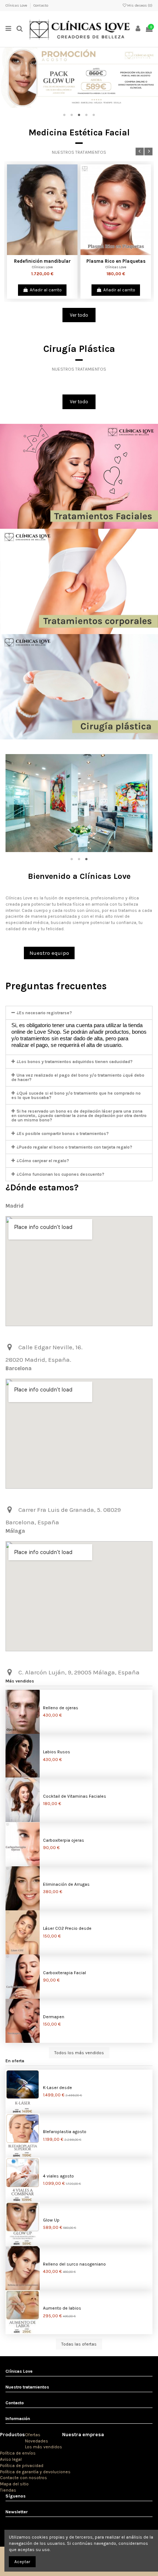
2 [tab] (72, 115)
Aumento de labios (62, 2308)
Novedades (37, 2441)
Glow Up (51, 2220)
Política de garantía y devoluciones (35, 2472)
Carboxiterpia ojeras (64, 1840)
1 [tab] (64, 115)
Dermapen (54, 2017)
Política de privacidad (22, 2466)
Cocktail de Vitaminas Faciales (75, 1796)
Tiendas (8, 2490)
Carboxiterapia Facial (64, 1973)
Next (148, 152)
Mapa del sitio (14, 2484)
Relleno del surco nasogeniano (74, 2264)
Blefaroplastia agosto (65, 2132)
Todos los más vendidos (79, 2053)
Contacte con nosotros (24, 2478)
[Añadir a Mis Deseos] (38, 253)
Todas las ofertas (79, 2344)
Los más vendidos (44, 2447)
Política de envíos (18, 2453)
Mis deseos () (139, 6)
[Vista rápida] (47, 253)
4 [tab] (86, 115)
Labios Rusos (57, 1752)
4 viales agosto (58, 2176)
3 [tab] (79, 115)
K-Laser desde (58, 2088)
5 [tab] (94, 115)
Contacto (41, 6)
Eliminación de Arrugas (66, 1884)
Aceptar (22, 2562)
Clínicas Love (17, 6)
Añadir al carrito (46, 290)
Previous (140, 152)
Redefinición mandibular (42, 261)
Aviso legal (11, 2459)
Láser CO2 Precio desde (67, 1928)
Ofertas (33, 2435)
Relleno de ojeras (61, 1708)
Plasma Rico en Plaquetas (116, 261)
